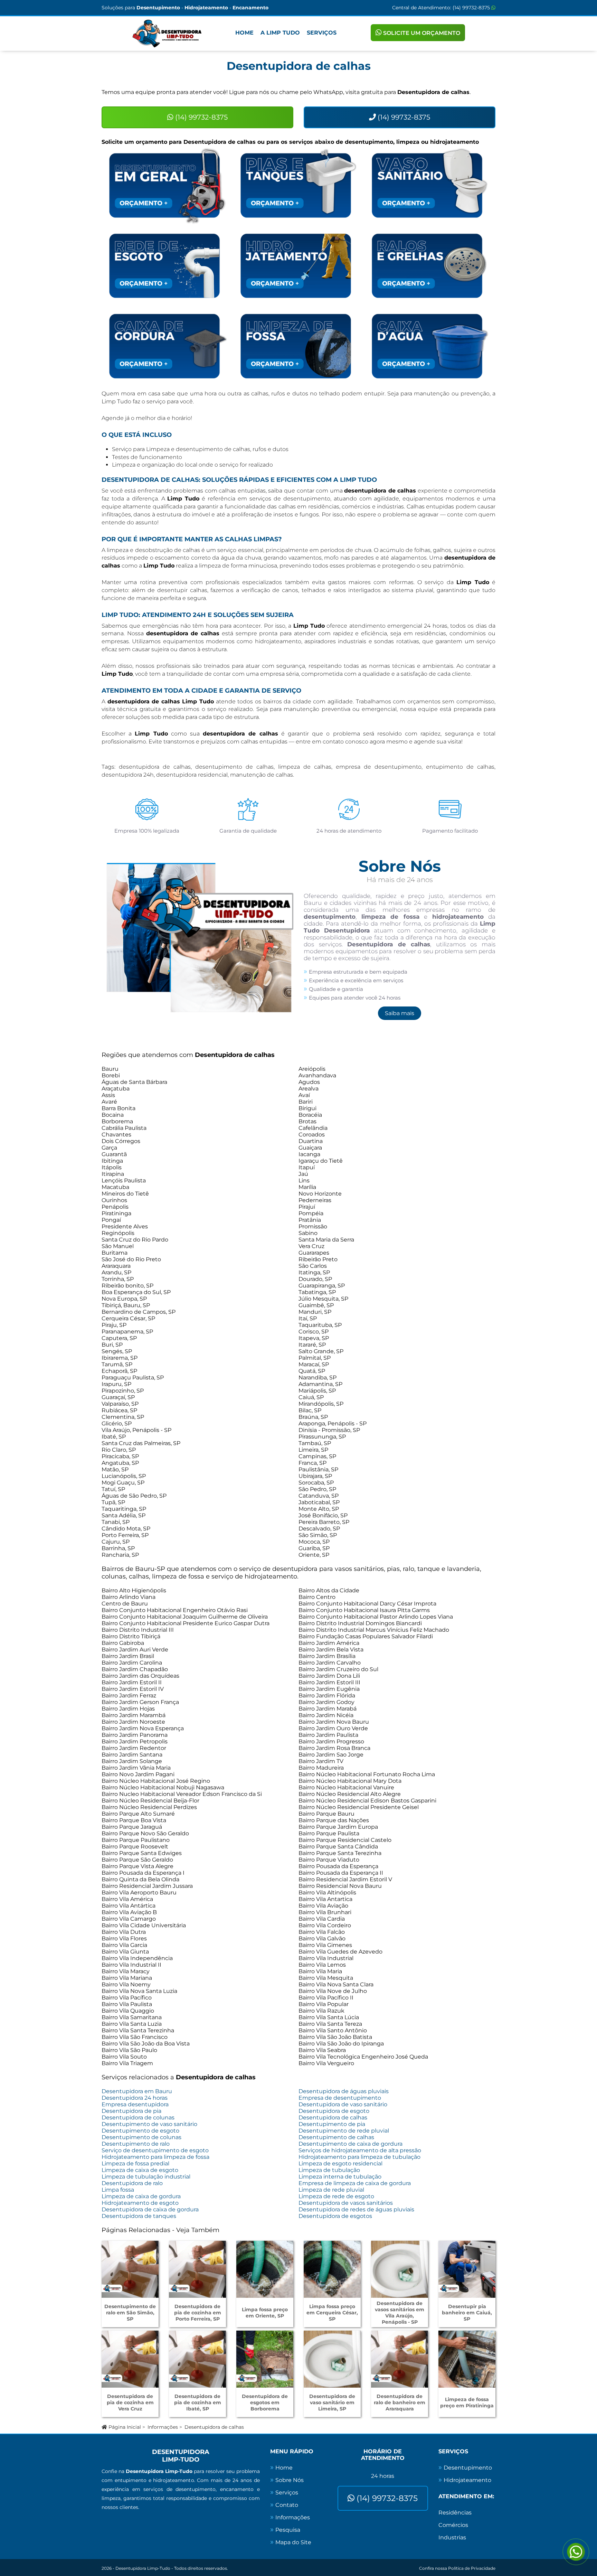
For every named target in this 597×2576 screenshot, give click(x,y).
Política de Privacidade (472, 2568)
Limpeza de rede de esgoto (336, 2196)
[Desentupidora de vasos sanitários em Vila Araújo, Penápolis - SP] (400, 2269)
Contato (287, 2505)
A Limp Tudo (280, 33)
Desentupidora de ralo (132, 2183)
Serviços (322, 33)
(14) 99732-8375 (472, 8)
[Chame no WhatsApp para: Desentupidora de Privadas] (430, 185)
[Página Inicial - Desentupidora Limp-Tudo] (167, 34)
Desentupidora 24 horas (135, 2098)
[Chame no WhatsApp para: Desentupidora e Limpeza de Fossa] (298, 346)
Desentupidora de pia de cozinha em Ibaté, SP (198, 2402)
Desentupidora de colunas (138, 2118)
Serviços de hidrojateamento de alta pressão (360, 2150)
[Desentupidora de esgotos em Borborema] (265, 2359)
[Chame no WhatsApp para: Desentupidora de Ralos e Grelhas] (430, 266)
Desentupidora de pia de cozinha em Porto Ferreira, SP (198, 2313)
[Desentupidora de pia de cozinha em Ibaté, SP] (197, 2359)
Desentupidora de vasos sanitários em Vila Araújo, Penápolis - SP (400, 2313)
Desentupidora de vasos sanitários (346, 2203)
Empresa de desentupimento (340, 2098)
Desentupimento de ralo (136, 2144)
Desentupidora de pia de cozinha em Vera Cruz (130, 2402)
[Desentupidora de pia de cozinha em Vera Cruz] (130, 2359)
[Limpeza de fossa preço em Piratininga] (467, 2359)
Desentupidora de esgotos (335, 2216)
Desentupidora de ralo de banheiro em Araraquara (400, 2402)
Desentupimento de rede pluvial (344, 2131)
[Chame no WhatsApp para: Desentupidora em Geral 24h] (167, 185)
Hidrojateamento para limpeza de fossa (155, 2157)
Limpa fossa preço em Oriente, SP (265, 2313)
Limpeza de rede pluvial (331, 2190)
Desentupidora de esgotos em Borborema (265, 2402)
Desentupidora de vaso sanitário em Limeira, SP (332, 2402)
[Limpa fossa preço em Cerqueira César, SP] (332, 2269)
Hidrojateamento (467, 2480)
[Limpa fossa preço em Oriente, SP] (265, 2269)
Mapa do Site (293, 2542)
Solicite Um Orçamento (421, 33)
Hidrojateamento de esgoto (140, 2203)
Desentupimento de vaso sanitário (149, 2124)
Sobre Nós (290, 2480)
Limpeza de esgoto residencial (340, 2163)
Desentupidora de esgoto (334, 2111)
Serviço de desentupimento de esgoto (155, 2150)
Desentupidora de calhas (333, 2118)
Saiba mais (400, 1013)
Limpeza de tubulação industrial (146, 2177)
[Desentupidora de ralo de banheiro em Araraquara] (400, 2359)
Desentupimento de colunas (141, 2137)
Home (244, 33)
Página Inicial (124, 2427)
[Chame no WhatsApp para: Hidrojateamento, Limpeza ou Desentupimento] (298, 266)
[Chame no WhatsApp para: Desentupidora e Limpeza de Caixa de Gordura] (167, 346)
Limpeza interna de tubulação (340, 2177)
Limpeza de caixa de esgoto (140, 2170)
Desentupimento (468, 2468)
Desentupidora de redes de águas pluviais (356, 2209)
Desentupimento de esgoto (140, 2131)
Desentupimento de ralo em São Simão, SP (130, 2313)
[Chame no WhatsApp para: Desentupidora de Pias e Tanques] (298, 185)
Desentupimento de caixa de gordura (350, 2144)
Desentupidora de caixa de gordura (150, 2209)
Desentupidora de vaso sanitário (343, 2104)
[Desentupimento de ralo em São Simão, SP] (130, 2269)
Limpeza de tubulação (329, 2170)
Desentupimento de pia (332, 2124)
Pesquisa (288, 2530)
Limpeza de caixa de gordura (141, 2196)
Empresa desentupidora (135, 2104)
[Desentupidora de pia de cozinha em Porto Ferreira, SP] (197, 2269)
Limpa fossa (118, 2190)
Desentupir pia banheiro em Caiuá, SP (467, 2313)
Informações (163, 2427)
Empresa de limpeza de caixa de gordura (355, 2183)
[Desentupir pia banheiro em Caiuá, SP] (467, 2269)
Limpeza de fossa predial (135, 2163)
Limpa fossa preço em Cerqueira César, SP (332, 2313)
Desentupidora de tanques (139, 2216)
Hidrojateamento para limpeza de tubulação (359, 2157)
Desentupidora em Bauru (137, 2091)
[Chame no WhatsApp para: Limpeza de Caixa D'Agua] (430, 346)
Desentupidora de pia (131, 2111)
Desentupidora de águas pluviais (344, 2091)
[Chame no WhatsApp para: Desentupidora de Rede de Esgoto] (167, 266)
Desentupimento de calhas (336, 2137)
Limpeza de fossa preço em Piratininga (467, 2402)
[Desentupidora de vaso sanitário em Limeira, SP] (332, 2359)
